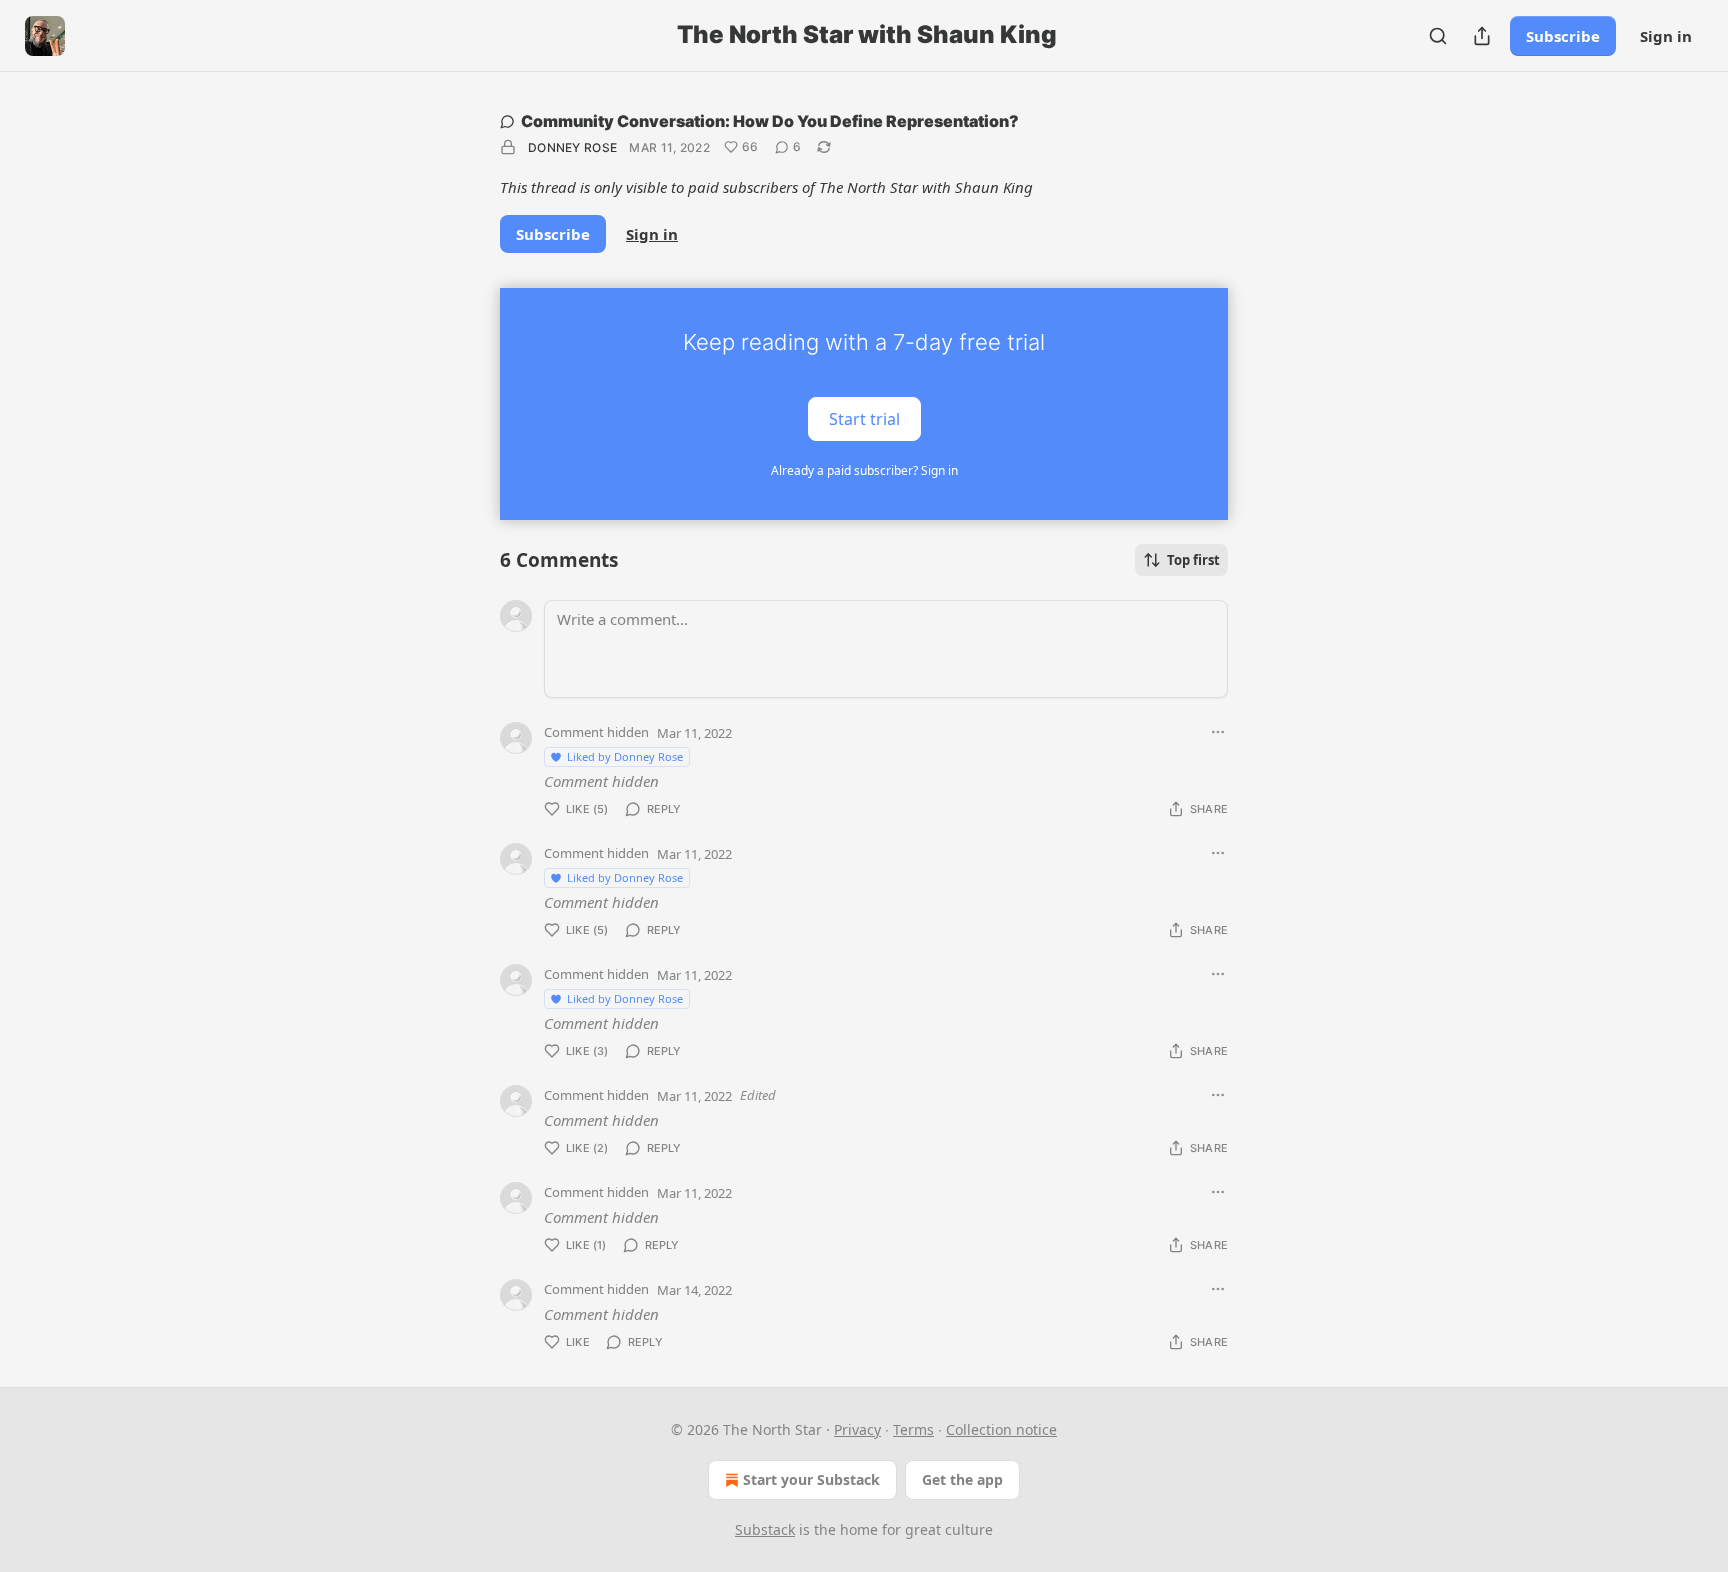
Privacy (857, 1429)
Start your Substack (811, 1479)
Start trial (864, 418)
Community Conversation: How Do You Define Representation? (770, 121)
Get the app (962, 1479)
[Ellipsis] (1218, 732)
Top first (1193, 560)
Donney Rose (572, 147)
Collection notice (1001, 1429)
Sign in (1666, 36)
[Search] (1438, 36)
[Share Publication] (1482, 36)
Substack (765, 1529)
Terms (913, 1429)
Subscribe (1563, 36)
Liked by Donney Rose (625, 756)
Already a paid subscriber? (864, 470)
